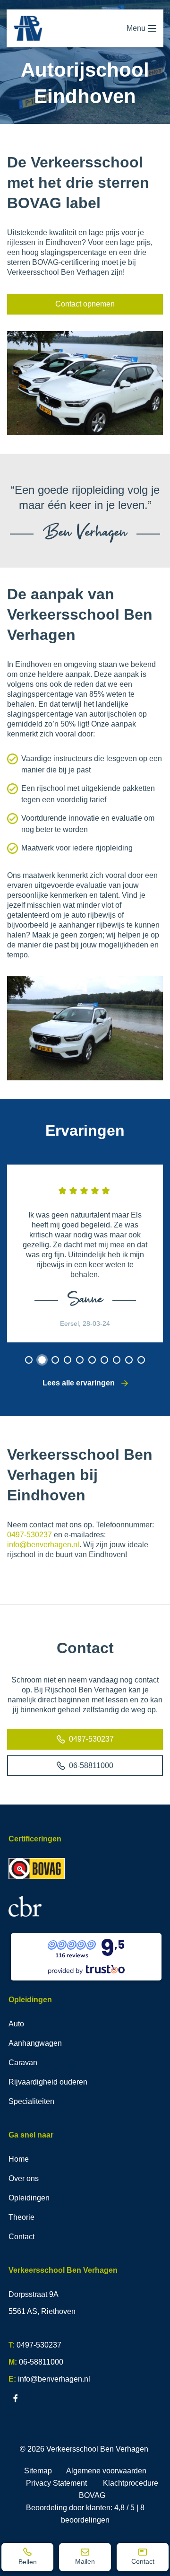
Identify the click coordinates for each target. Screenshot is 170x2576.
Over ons (24, 2178)
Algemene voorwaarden (106, 2471)
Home (19, 2159)
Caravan (23, 2063)
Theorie (21, 2217)
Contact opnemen (85, 304)
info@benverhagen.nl (43, 1545)
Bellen (28, 2562)
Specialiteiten (31, 2101)
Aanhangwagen (35, 2043)
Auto (16, 2024)
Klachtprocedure (131, 2483)
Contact (143, 2561)
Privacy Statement (56, 2483)
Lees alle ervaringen (80, 1383)
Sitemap (38, 2471)
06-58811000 (91, 1766)
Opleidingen (29, 2198)
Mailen (85, 2561)
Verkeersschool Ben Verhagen (97, 2449)
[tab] (29, 1360)
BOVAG (92, 2495)
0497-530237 (30, 1535)
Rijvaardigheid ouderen (48, 2082)
